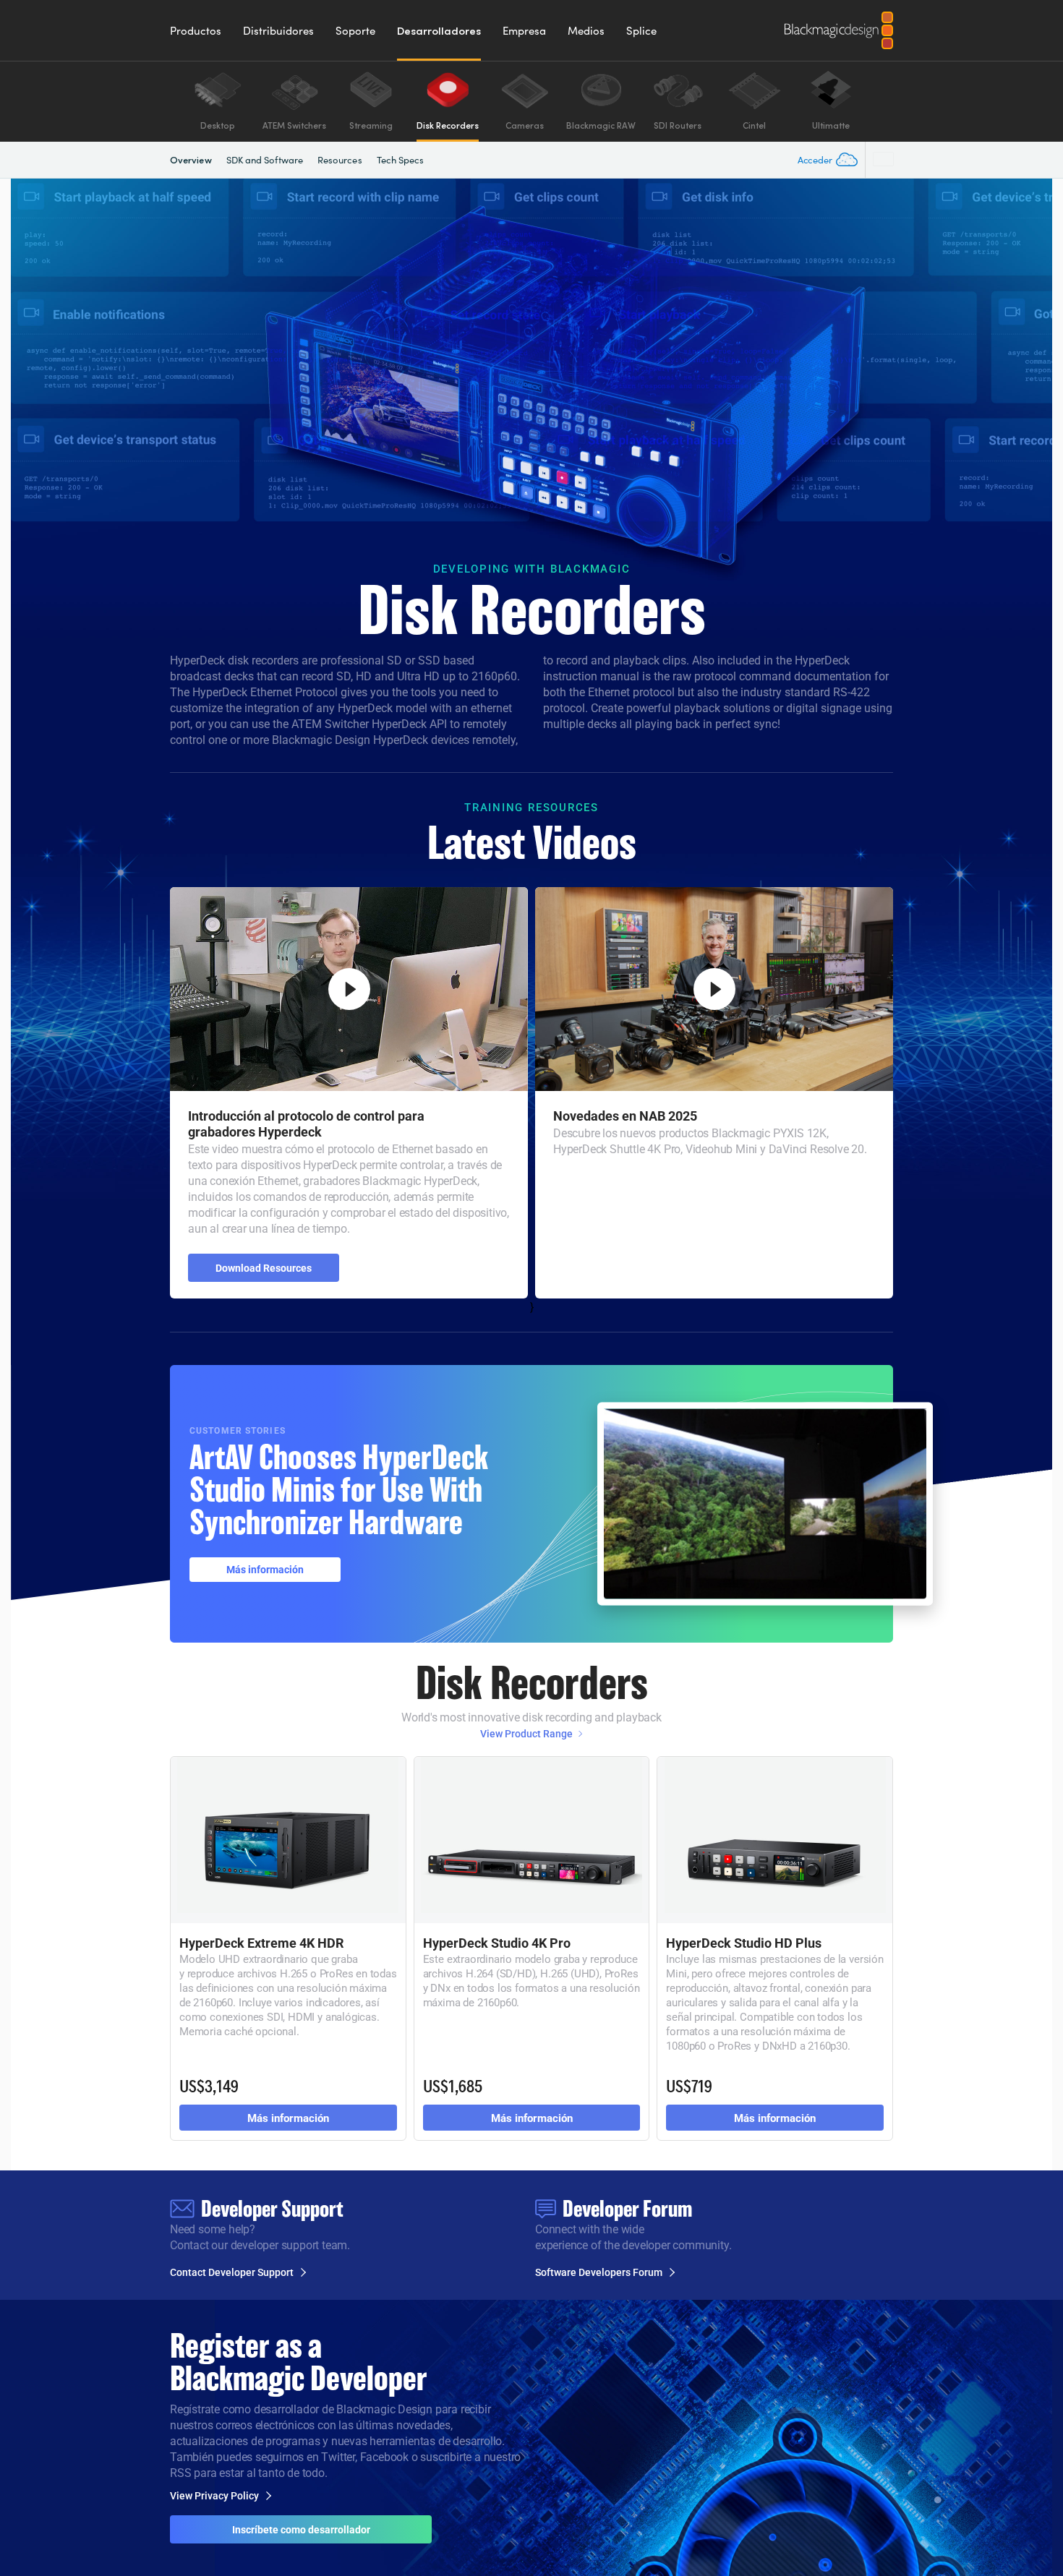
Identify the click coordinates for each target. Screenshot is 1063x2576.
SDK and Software (265, 160)
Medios (586, 30)
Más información (265, 1569)
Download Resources (264, 1268)
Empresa (524, 30)
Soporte (355, 30)
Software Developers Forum (599, 2272)
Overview (191, 159)
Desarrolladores (439, 30)
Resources (340, 160)
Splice (641, 30)
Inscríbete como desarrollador (301, 2529)
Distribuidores (278, 30)
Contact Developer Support (232, 2272)
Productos (196, 30)
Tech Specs (401, 160)
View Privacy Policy (214, 2496)
